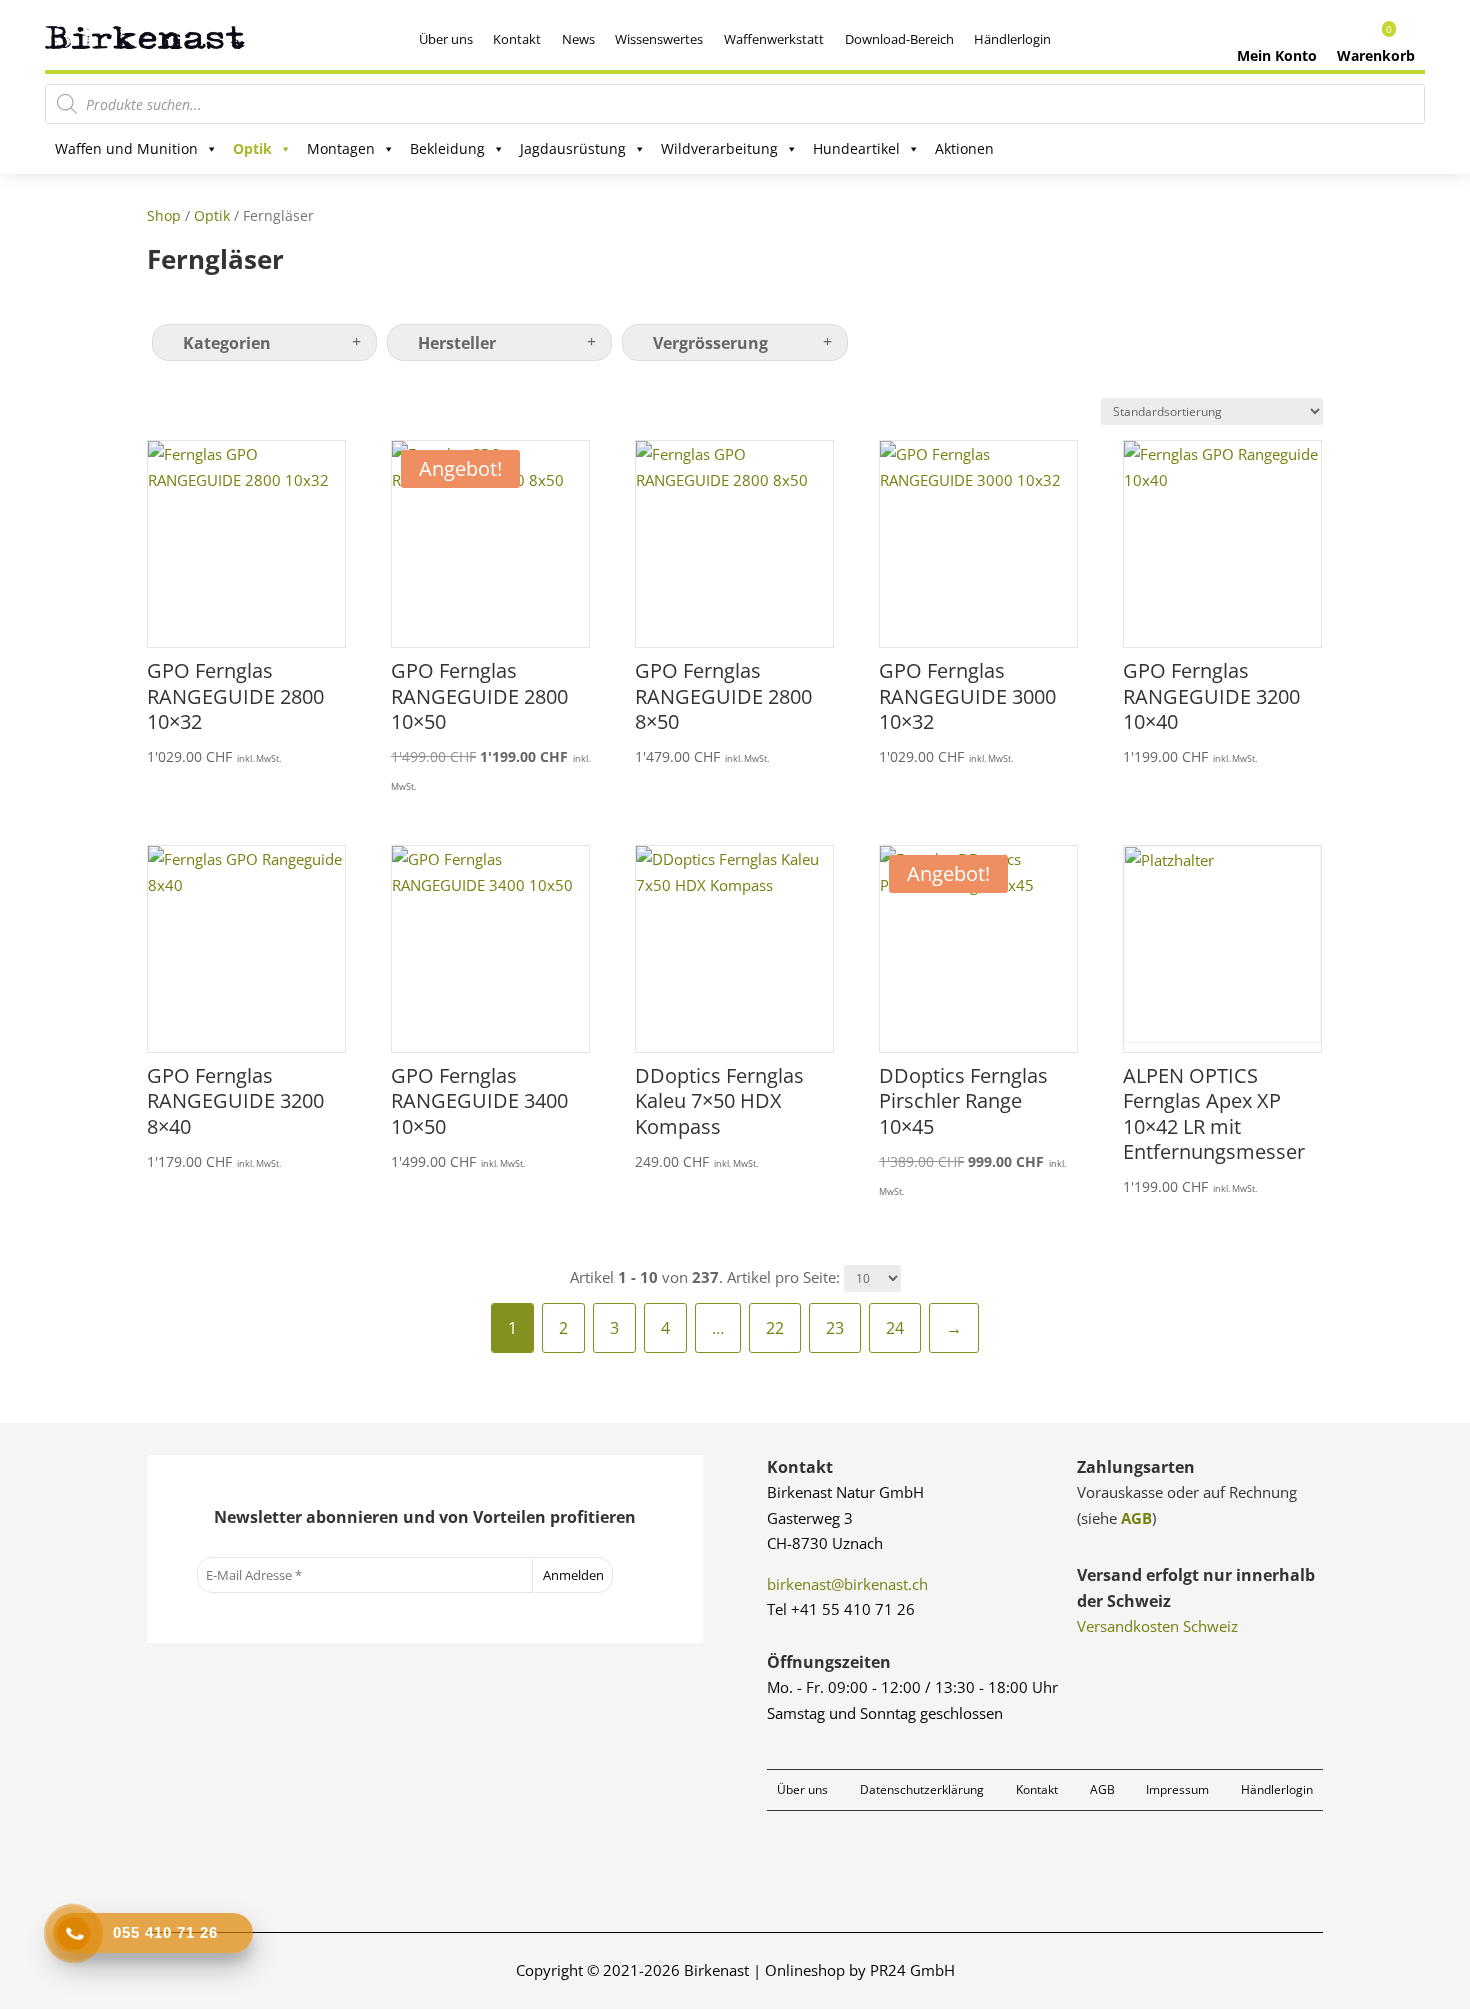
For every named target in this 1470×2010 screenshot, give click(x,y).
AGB (1136, 1518)
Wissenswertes (659, 39)
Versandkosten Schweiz (1157, 1626)
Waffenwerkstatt (774, 39)
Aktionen (964, 148)
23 (835, 1328)
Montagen (341, 148)
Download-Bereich (899, 39)
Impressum (1177, 1789)
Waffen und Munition (126, 148)
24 (895, 1328)
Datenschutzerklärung (922, 1789)
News (578, 39)
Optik (252, 148)
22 (775, 1328)
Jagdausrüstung (573, 148)
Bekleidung (447, 148)
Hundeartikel (856, 148)
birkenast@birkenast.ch (847, 1584)
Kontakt (517, 39)
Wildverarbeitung (719, 148)
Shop (164, 215)
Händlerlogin (1012, 39)
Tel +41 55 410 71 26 (841, 1609)
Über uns (446, 39)
